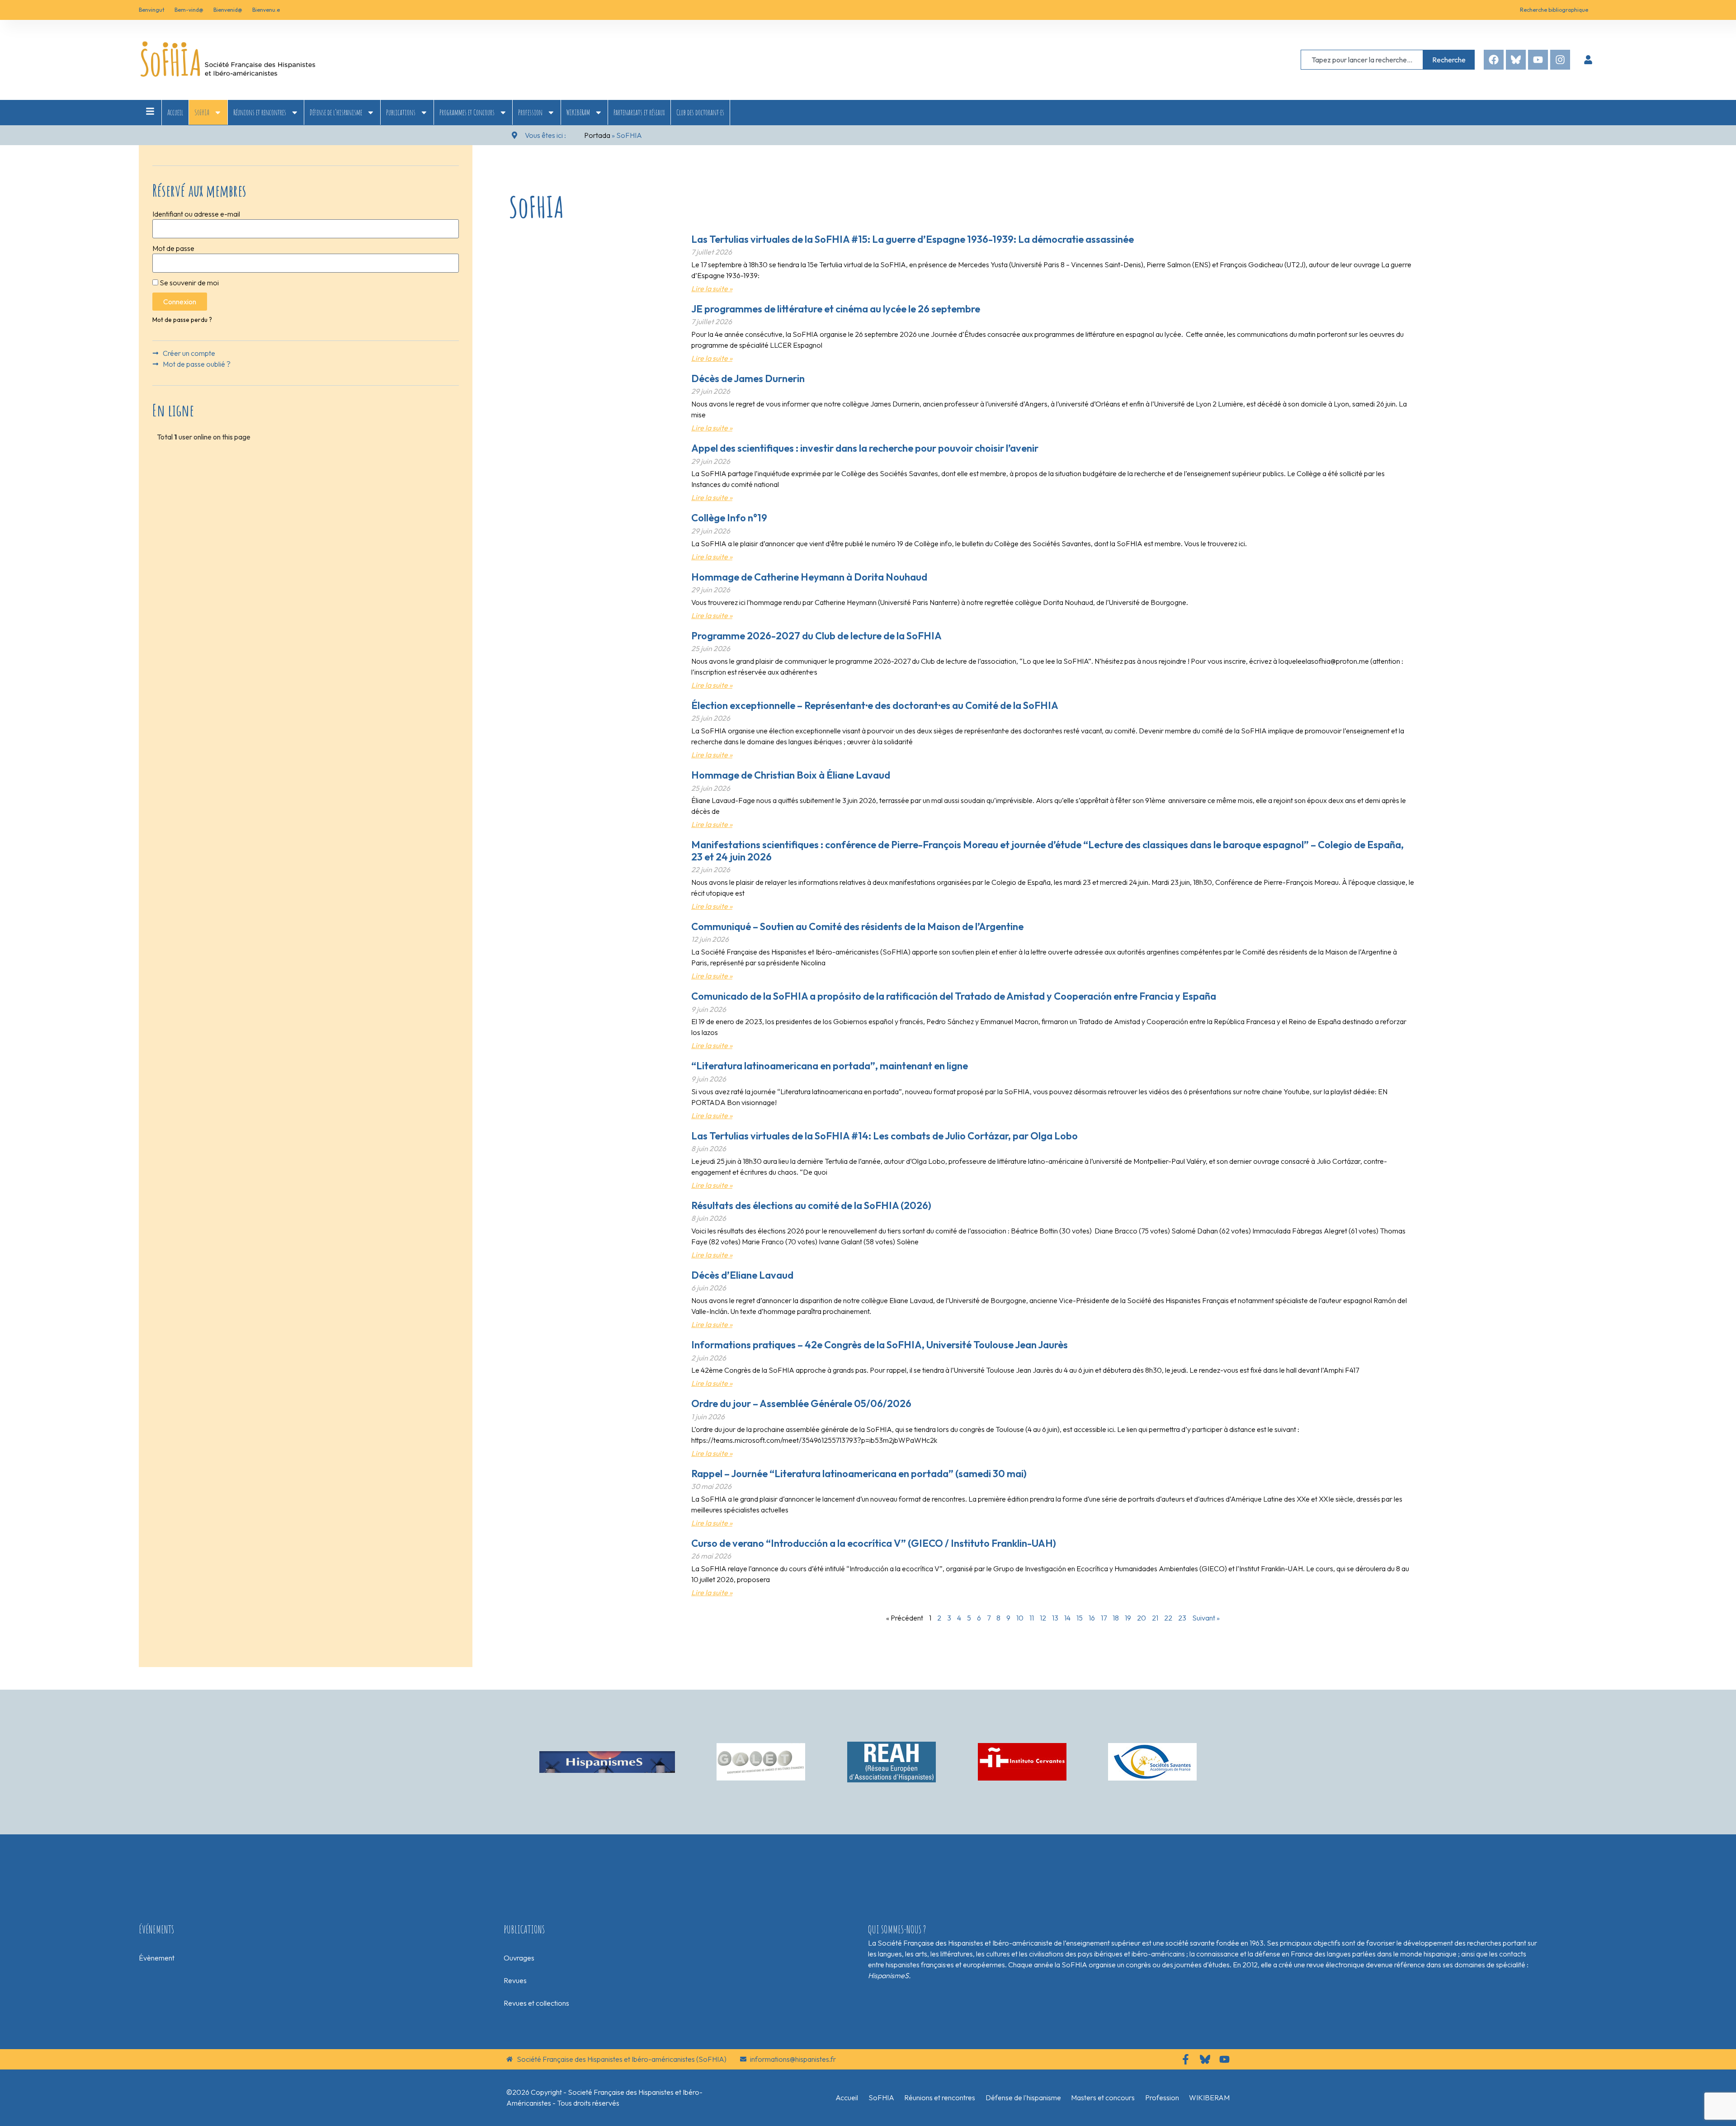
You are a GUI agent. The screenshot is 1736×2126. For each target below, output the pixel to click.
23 (1182, 1618)
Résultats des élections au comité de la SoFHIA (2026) (811, 1205)
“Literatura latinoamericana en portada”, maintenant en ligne (830, 1066)
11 (1032, 1618)
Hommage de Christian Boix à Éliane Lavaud (791, 775)
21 (1155, 1618)
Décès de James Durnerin (748, 378)
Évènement (157, 1958)
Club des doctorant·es (700, 112)
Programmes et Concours (467, 112)
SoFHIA (202, 112)
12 (1043, 1618)
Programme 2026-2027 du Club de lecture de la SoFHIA (816, 636)
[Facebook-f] (1186, 2059)
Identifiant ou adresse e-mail (196, 214)
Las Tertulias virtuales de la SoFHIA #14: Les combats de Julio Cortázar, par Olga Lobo (885, 1136)
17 (1104, 1618)
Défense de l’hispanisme (336, 112)
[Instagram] (1560, 60)
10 (1020, 1618)
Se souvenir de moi (189, 283)
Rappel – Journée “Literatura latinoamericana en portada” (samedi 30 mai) (859, 1474)
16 (1092, 1618)
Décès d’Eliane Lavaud (742, 1275)
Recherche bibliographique (1554, 10)
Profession (530, 112)
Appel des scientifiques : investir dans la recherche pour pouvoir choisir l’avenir (865, 448)
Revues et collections (536, 2003)
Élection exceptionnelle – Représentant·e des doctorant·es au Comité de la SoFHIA (875, 705)
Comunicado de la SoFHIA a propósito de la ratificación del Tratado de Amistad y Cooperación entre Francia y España (954, 996)
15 (1080, 1618)
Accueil (175, 112)
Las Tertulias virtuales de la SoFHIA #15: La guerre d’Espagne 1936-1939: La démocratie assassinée (913, 239)
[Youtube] (1538, 60)
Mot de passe (173, 248)
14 (1067, 1618)
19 (1128, 1618)
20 (1142, 1618)
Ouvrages (519, 1958)
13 (1055, 1618)
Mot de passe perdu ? (182, 320)
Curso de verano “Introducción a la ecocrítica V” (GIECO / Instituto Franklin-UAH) (874, 1543)
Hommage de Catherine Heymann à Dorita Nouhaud (809, 577)
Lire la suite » (712, 288)
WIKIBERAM (578, 112)
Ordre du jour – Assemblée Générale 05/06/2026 (801, 1403)
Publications (401, 112)
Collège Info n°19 (729, 518)
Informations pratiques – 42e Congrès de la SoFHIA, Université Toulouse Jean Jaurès (880, 1345)
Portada (597, 135)
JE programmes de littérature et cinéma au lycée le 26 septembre (836, 309)
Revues (515, 1980)
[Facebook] (1494, 60)
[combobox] (1362, 60)
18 (1116, 1618)
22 (1168, 1618)
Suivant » (1206, 1618)
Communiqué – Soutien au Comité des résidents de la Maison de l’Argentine (857, 926)
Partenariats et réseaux (639, 112)
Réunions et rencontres (260, 112)
